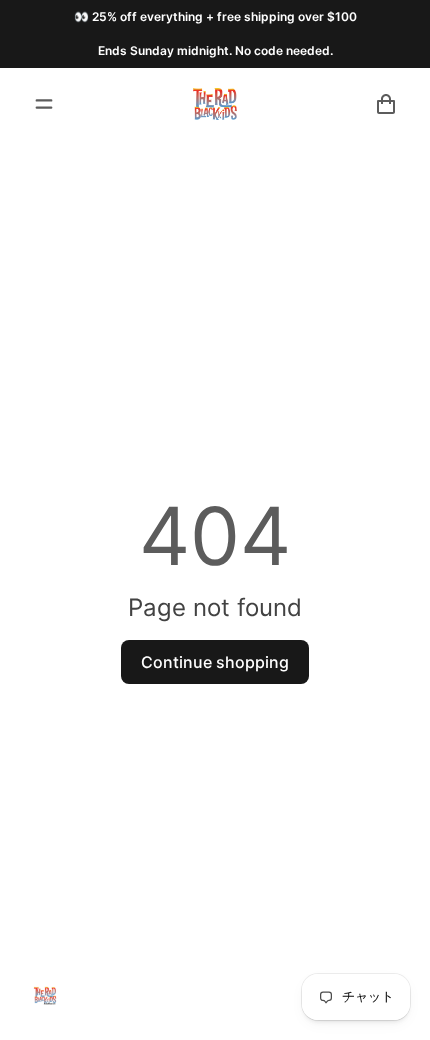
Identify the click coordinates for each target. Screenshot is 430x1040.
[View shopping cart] (386, 104)
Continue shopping (215, 662)
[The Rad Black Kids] (215, 104)
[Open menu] (44, 104)
